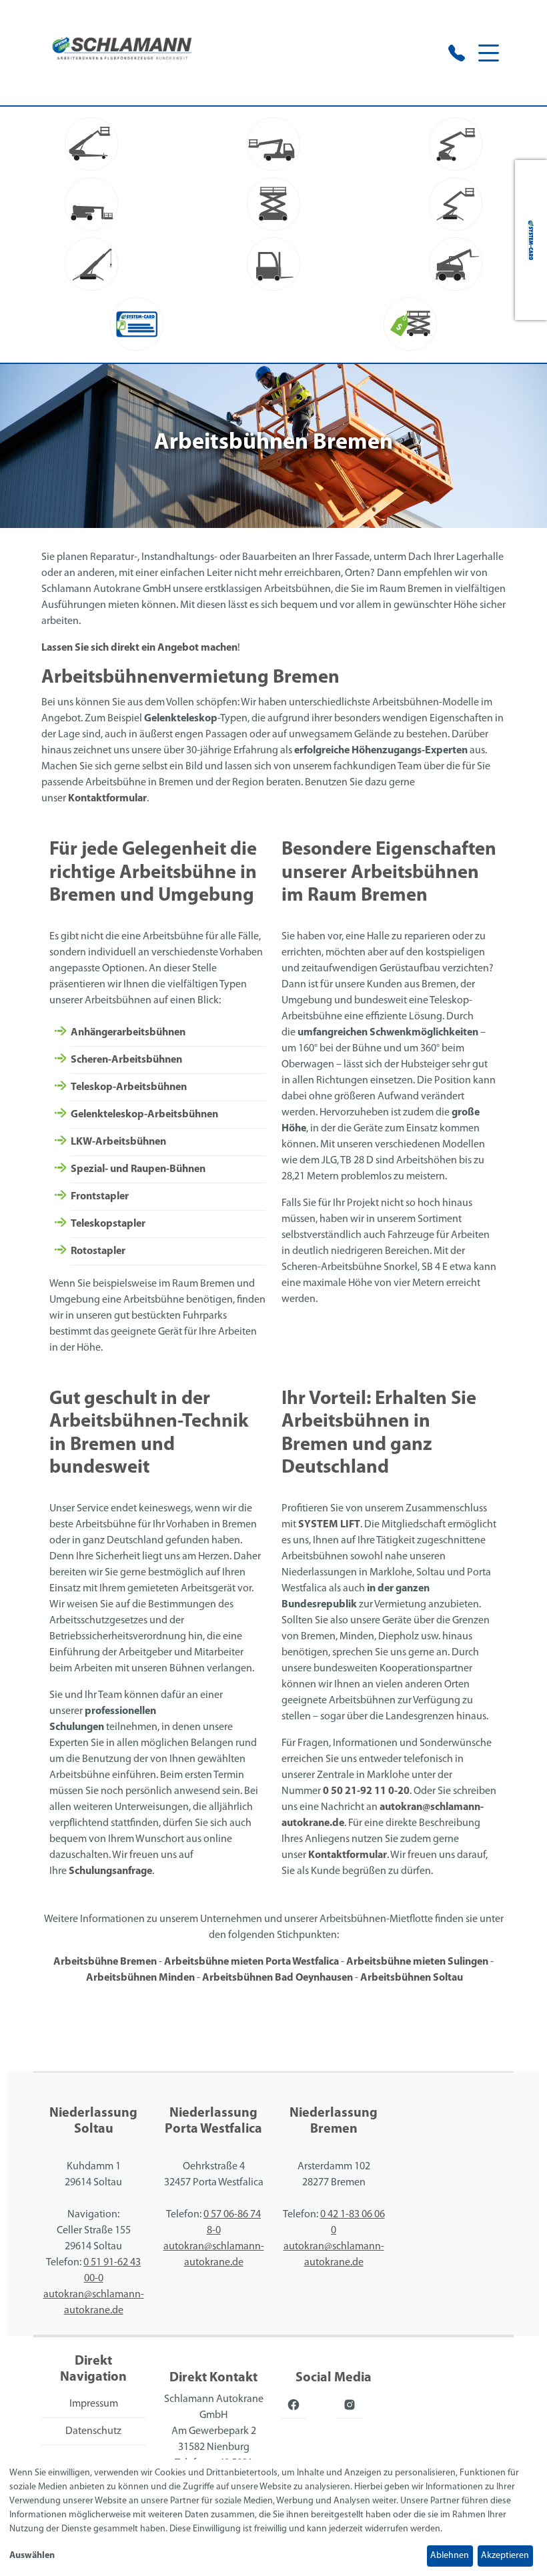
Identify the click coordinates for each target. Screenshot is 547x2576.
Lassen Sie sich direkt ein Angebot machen (139, 648)
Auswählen (32, 2556)
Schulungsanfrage (110, 1871)
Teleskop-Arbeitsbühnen (129, 1087)
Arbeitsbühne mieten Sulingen (417, 1962)
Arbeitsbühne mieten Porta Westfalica (251, 1962)
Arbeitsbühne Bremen (105, 1962)
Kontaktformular (107, 799)
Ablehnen (450, 2556)
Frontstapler (100, 1197)
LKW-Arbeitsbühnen (118, 1142)
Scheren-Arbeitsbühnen (126, 1060)
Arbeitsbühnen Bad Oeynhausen (278, 1978)
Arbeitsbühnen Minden (140, 1978)
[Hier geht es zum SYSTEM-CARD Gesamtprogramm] (531, 240)
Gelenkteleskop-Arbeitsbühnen (144, 1115)
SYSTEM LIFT (329, 1525)
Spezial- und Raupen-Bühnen (138, 1169)
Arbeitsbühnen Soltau (412, 1978)
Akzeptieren (505, 2556)
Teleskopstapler (108, 1224)
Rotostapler (98, 1251)
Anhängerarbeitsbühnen (128, 1033)
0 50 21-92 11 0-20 (366, 1791)
